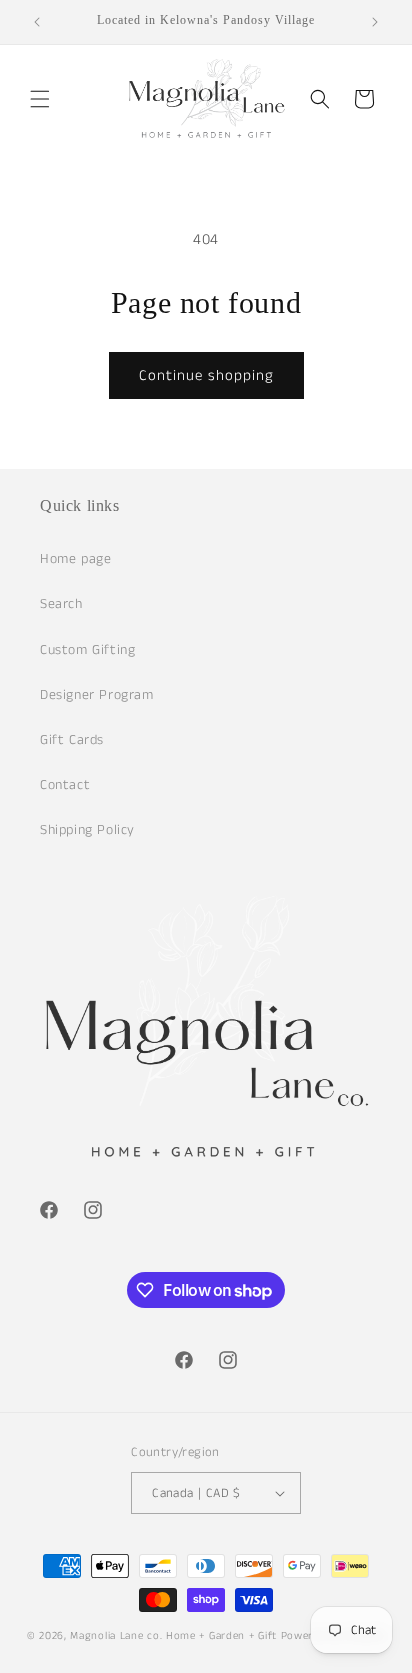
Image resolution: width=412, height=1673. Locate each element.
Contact (65, 785)
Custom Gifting (87, 650)
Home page (75, 559)
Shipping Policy (87, 830)
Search (61, 604)
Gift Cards (72, 740)
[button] (40, 99)
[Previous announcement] (37, 22)
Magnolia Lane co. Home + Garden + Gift (173, 1636)
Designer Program (97, 695)
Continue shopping (206, 375)
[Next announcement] (375, 22)
